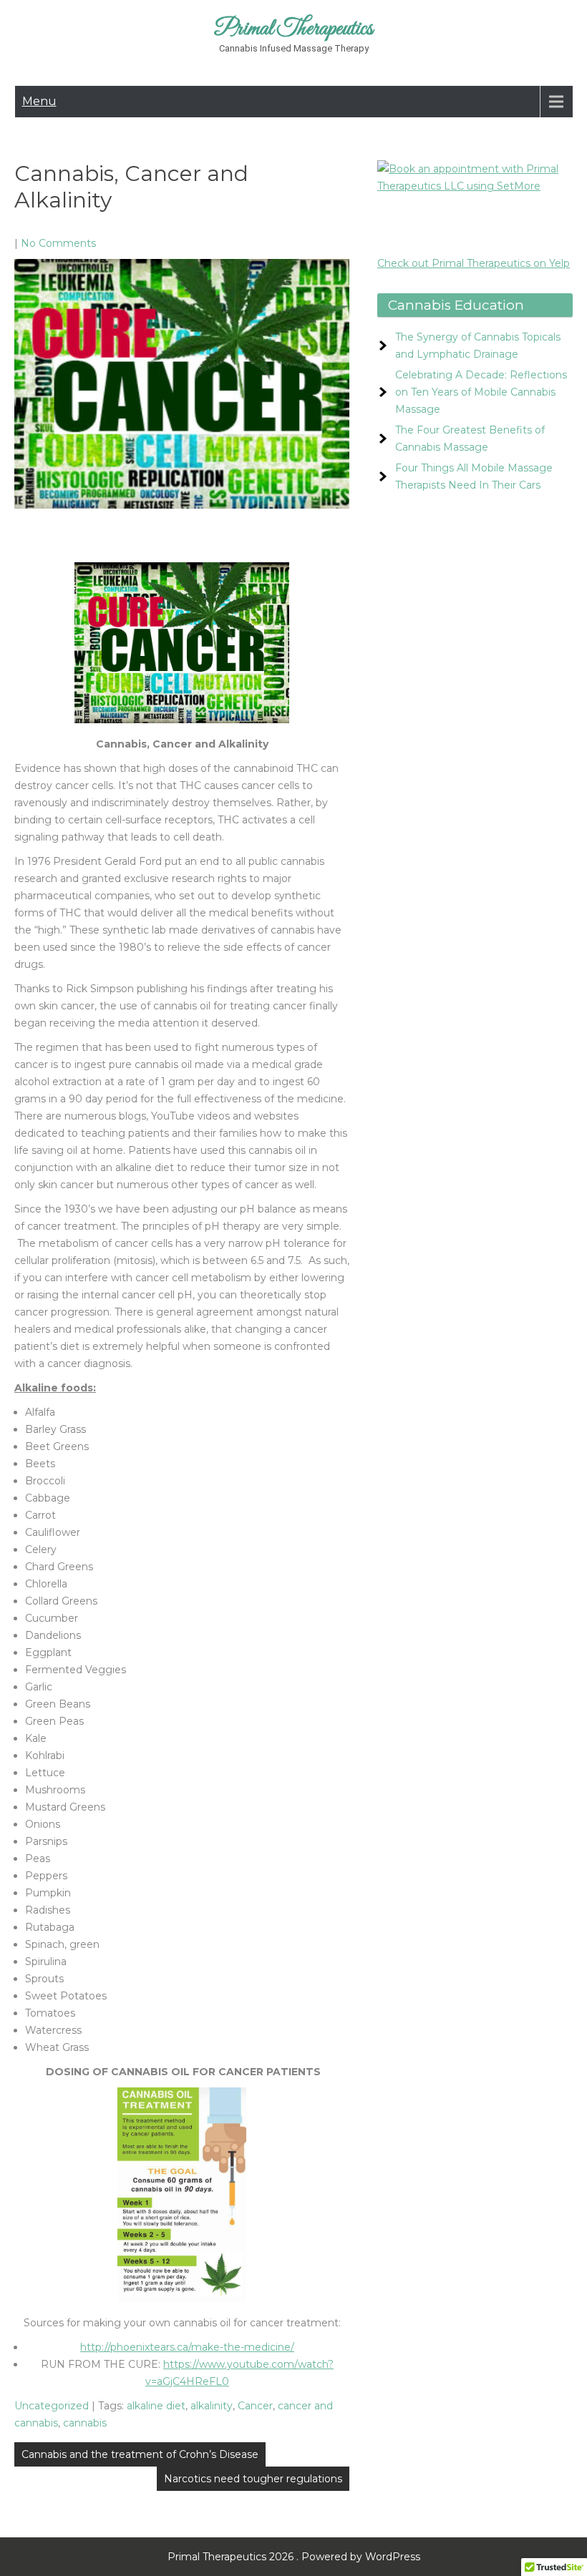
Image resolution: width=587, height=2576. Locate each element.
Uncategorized (52, 2406)
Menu (39, 101)
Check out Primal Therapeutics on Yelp (474, 263)
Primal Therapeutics (294, 29)
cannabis (85, 2423)
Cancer (255, 2406)
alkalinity (212, 2406)
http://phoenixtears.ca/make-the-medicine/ (187, 2347)
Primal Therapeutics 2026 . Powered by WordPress (294, 2557)
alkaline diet (156, 2406)
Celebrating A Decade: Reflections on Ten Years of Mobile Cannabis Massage (481, 392)
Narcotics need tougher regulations (253, 2479)
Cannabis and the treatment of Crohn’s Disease (140, 2454)
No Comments (58, 243)
